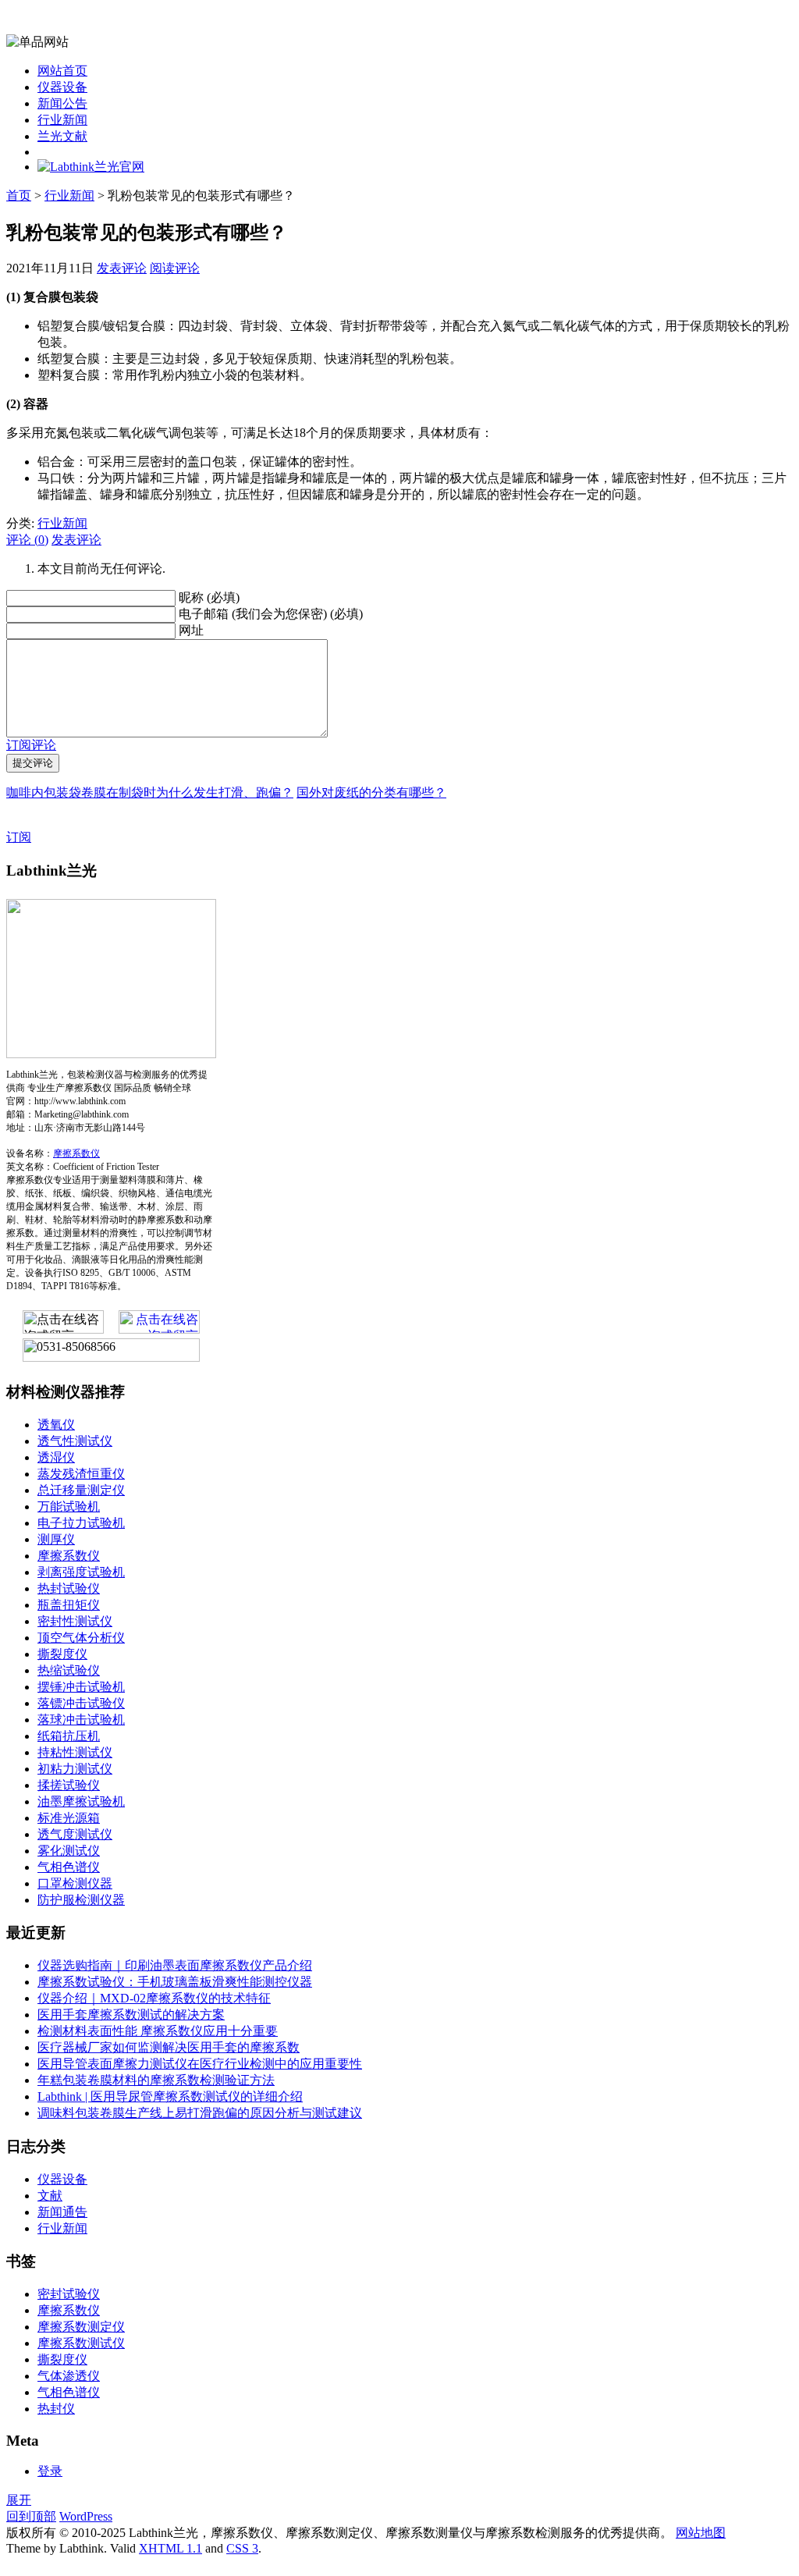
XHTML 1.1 (170, 2548)
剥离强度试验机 (81, 1572)
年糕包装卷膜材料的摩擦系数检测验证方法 (156, 2080)
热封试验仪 (69, 1588)
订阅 (19, 837)
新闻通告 (62, 2212)
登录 (50, 2471)
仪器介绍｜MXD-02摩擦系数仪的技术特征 (154, 1998)
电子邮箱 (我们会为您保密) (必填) (271, 614)
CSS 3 (242, 2548)
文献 (50, 2196)
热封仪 (56, 2409)
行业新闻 (62, 120)
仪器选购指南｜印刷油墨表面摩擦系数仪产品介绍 (175, 1965)
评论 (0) (27, 540)
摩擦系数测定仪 (81, 2327)
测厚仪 (56, 1539)
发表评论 (122, 268)
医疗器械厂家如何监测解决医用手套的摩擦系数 (169, 2047)
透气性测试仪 (75, 1441)
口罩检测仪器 (75, 1883)
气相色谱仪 (69, 1867)
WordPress (86, 2516)
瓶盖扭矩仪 (69, 1605)
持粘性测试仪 (75, 1752)
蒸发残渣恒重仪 (81, 1474)
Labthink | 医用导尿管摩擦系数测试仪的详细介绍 (170, 2096)
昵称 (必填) (209, 597)
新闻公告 (62, 103)
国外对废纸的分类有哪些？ (371, 792)
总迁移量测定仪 (81, 1490)
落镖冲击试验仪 (81, 1703)
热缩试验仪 (69, 1670)
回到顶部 (31, 2516)
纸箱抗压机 (69, 1736)
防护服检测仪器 (81, 1900)
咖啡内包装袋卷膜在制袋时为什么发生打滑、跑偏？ (150, 792)
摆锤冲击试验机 (81, 1687)
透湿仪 (56, 1457)
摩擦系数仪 (76, 1153)
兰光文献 (62, 136)
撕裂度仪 (62, 1654)
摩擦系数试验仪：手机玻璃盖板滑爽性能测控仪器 (175, 1982)
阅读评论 (175, 268)
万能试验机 (69, 1507)
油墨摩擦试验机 (81, 1801)
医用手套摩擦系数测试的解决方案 (131, 2015)
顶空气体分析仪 (81, 1638)
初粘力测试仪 (75, 1769)
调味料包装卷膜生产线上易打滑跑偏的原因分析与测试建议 (200, 2113)
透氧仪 (56, 1425)
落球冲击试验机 (81, 1720)
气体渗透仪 (69, 2376)
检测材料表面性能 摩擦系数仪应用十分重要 (158, 2031)
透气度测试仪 (75, 1834)
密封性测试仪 (75, 1621)
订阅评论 (31, 745)
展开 (19, 2500)
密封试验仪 (69, 2294)
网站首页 (62, 71)
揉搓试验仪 (69, 1785)
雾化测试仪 (69, 1851)
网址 (191, 630)
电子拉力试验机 (81, 1523)
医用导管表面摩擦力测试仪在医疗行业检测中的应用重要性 (200, 2064)
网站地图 (701, 2533)
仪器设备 (62, 87)
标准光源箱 (69, 1818)
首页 (19, 195)
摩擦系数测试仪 (81, 2343)
